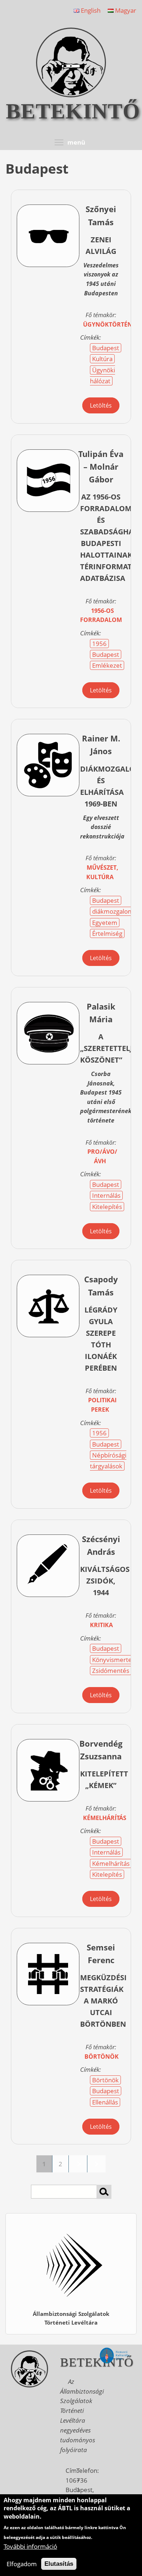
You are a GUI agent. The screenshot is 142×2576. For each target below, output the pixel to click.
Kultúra (102, 359)
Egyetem (105, 923)
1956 (99, 644)
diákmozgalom (113, 911)
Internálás (106, 1195)
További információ (30, 2546)
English (90, 10)
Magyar (125, 10)
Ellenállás (105, 2102)
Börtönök (105, 2080)
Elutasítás (59, 2564)
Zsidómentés (111, 1671)
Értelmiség (107, 933)
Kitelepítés (107, 1207)
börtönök (102, 2057)
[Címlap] (71, 95)
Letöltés (101, 405)
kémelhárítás (105, 1818)
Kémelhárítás (111, 1863)
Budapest (106, 348)
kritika (101, 1625)
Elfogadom (22, 2564)
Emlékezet (107, 665)
